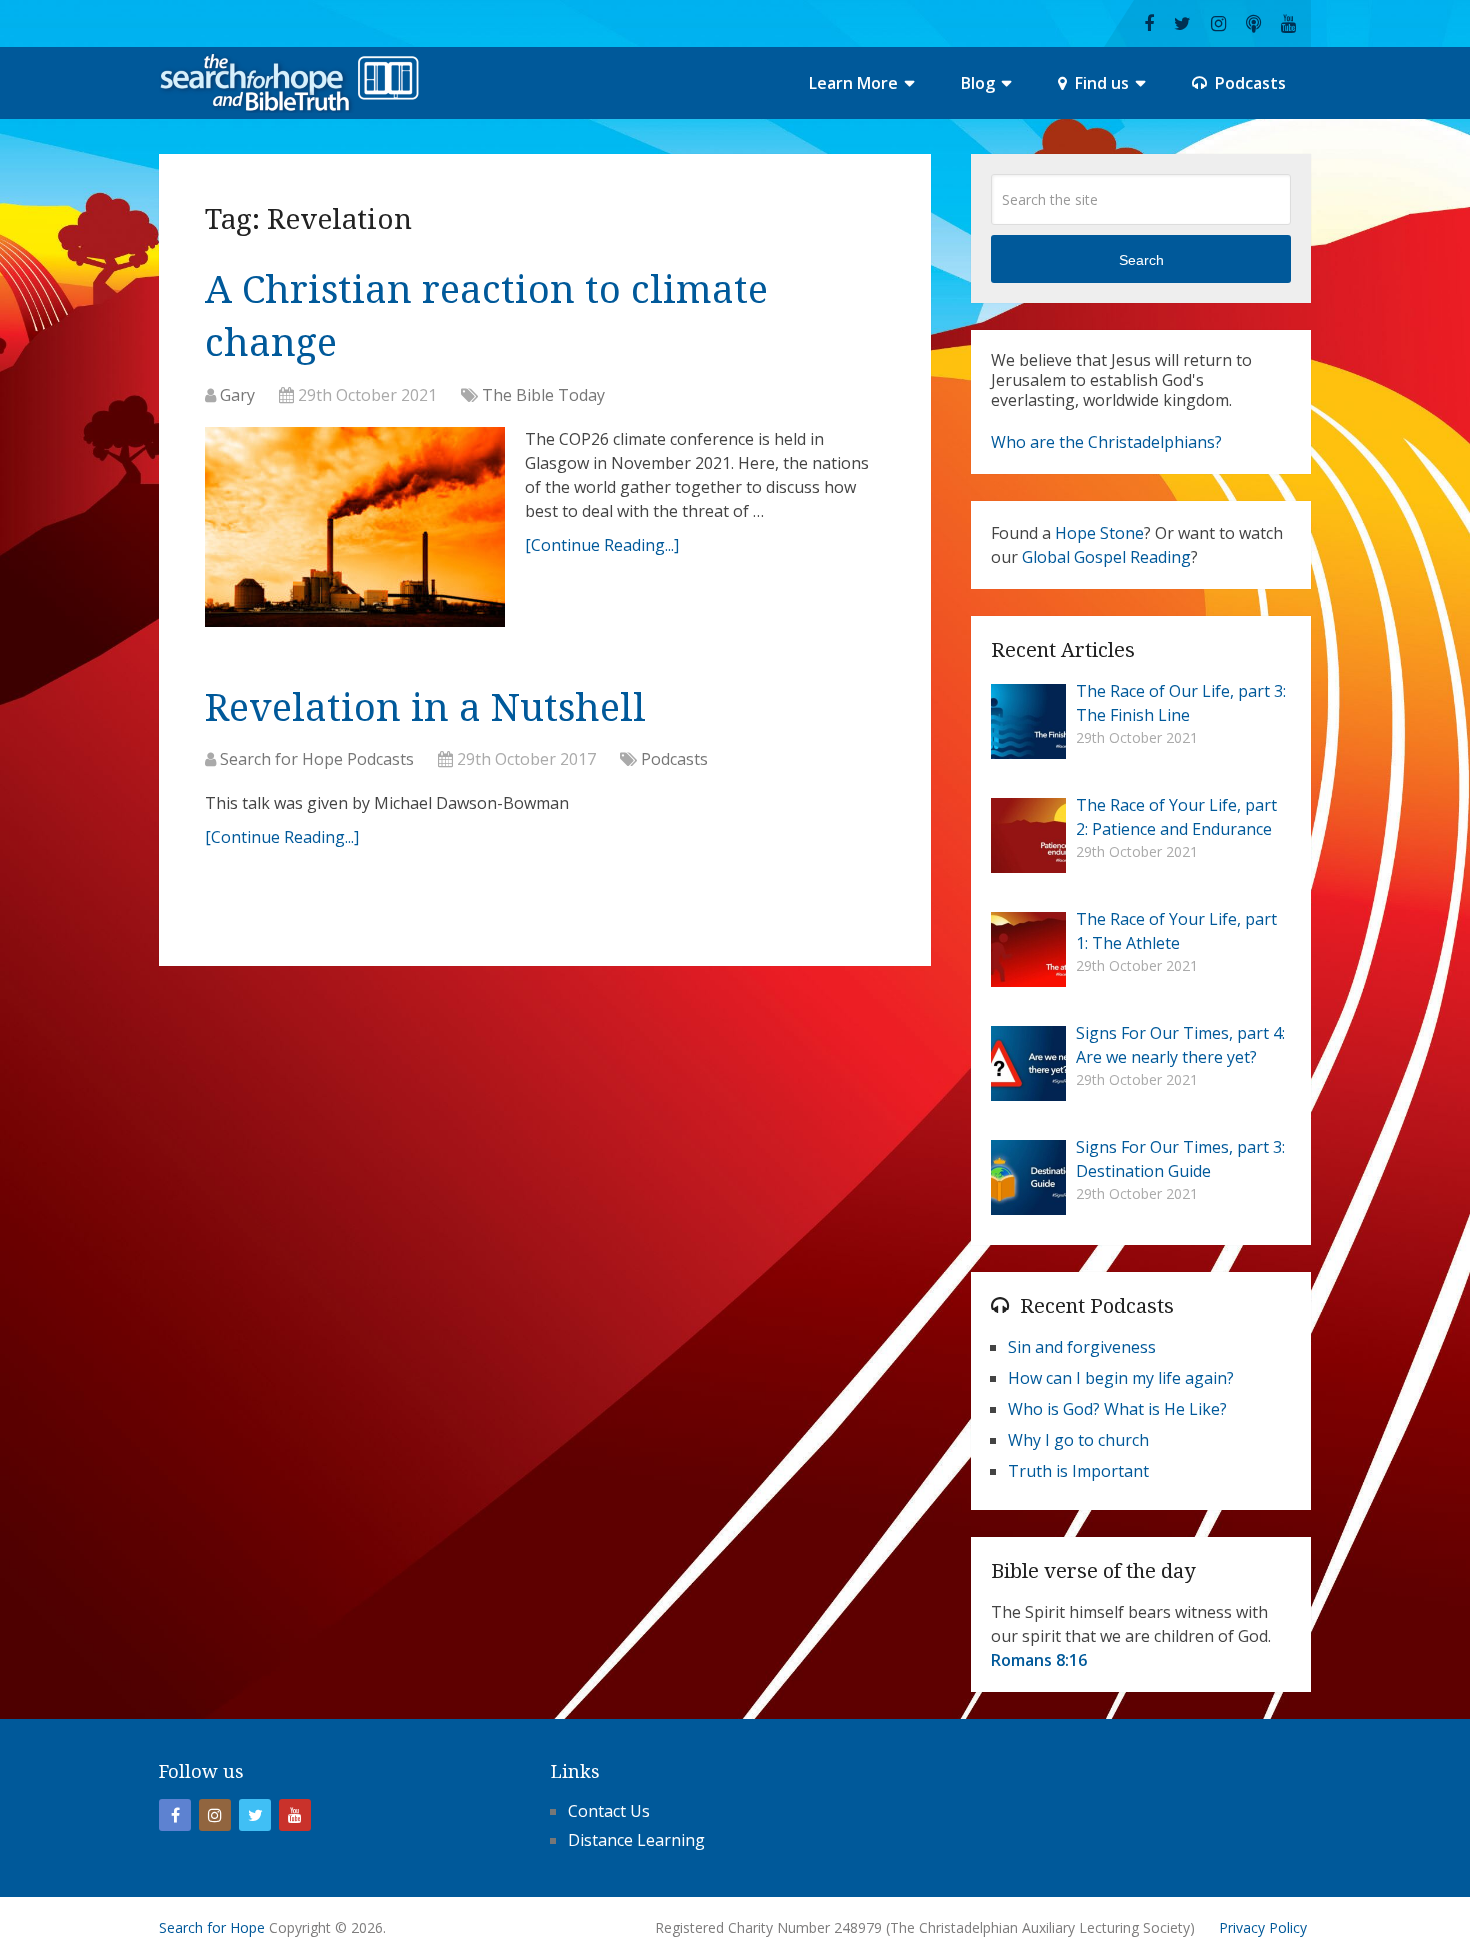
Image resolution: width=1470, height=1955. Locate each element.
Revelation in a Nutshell (425, 708)
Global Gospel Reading (1106, 557)
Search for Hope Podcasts (317, 759)
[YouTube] (295, 1815)
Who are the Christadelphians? (1106, 442)
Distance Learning (636, 1840)
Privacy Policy (1263, 1927)
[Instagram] (215, 1815)
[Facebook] (175, 1815)
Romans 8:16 (1039, 1660)
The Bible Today (543, 395)
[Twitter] (255, 1815)
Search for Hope (212, 1927)
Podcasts (1248, 83)
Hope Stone (1099, 533)
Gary (237, 395)
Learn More (853, 83)
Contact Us (609, 1811)
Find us (1100, 83)
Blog (978, 83)
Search (1141, 260)
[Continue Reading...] (602, 545)
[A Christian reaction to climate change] (355, 532)
